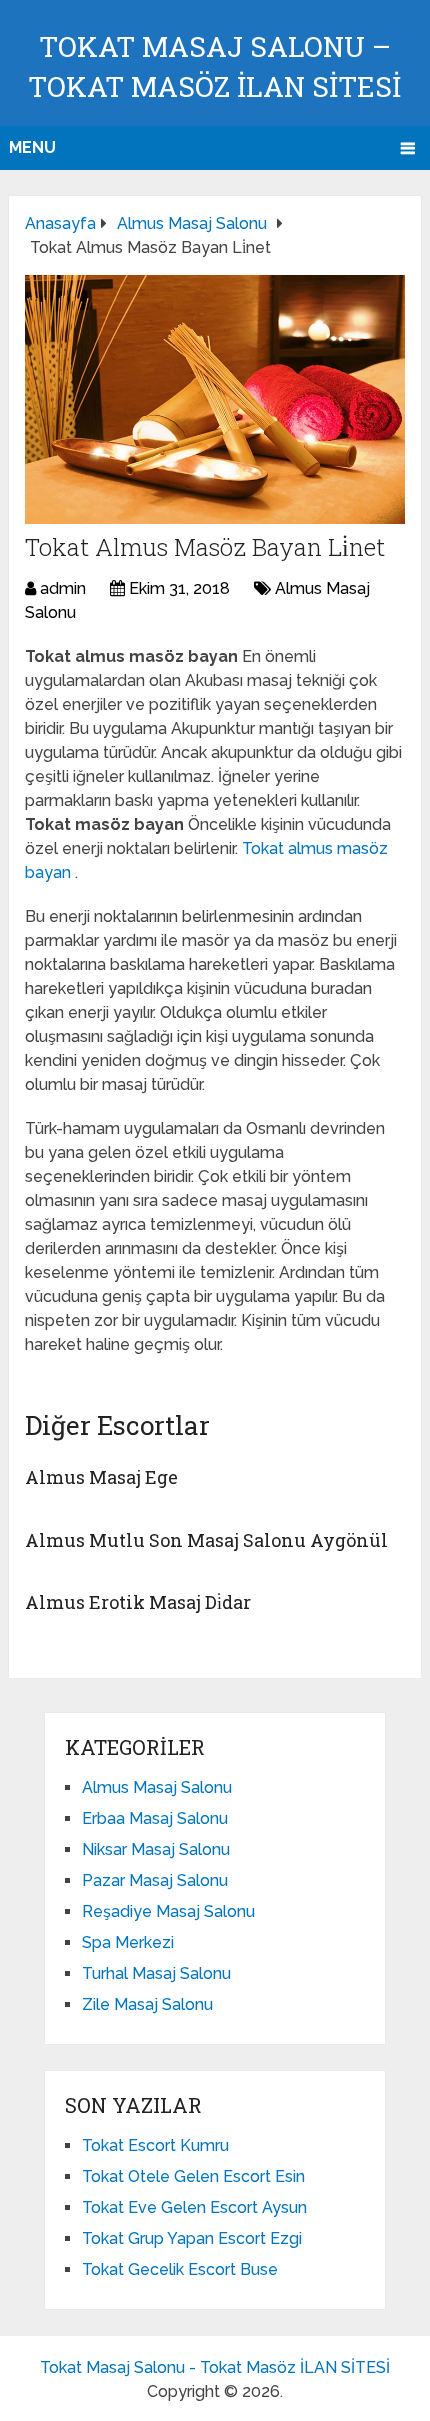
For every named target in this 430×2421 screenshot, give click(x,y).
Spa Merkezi (128, 1942)
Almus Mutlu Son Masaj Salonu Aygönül (206, 1540)
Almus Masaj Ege (101, 1477)
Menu (32, 147)
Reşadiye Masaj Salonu (168, 1911)
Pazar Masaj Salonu (155, 1880)
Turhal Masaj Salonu (156, 1973)
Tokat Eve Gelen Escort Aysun (194, 2207)
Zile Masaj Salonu (147, 2004)
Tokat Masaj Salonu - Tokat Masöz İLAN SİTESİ (215, 2367)
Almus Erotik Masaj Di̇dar (138, 1602)
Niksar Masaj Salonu (156, 1849)
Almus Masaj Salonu (157, 1787)
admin (63, 588)
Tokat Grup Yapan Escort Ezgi (192, 2238)
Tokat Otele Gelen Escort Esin (193, 2176)
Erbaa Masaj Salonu (155, 1818)
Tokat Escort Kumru (155, 2145)
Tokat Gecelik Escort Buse (180, 2269)
